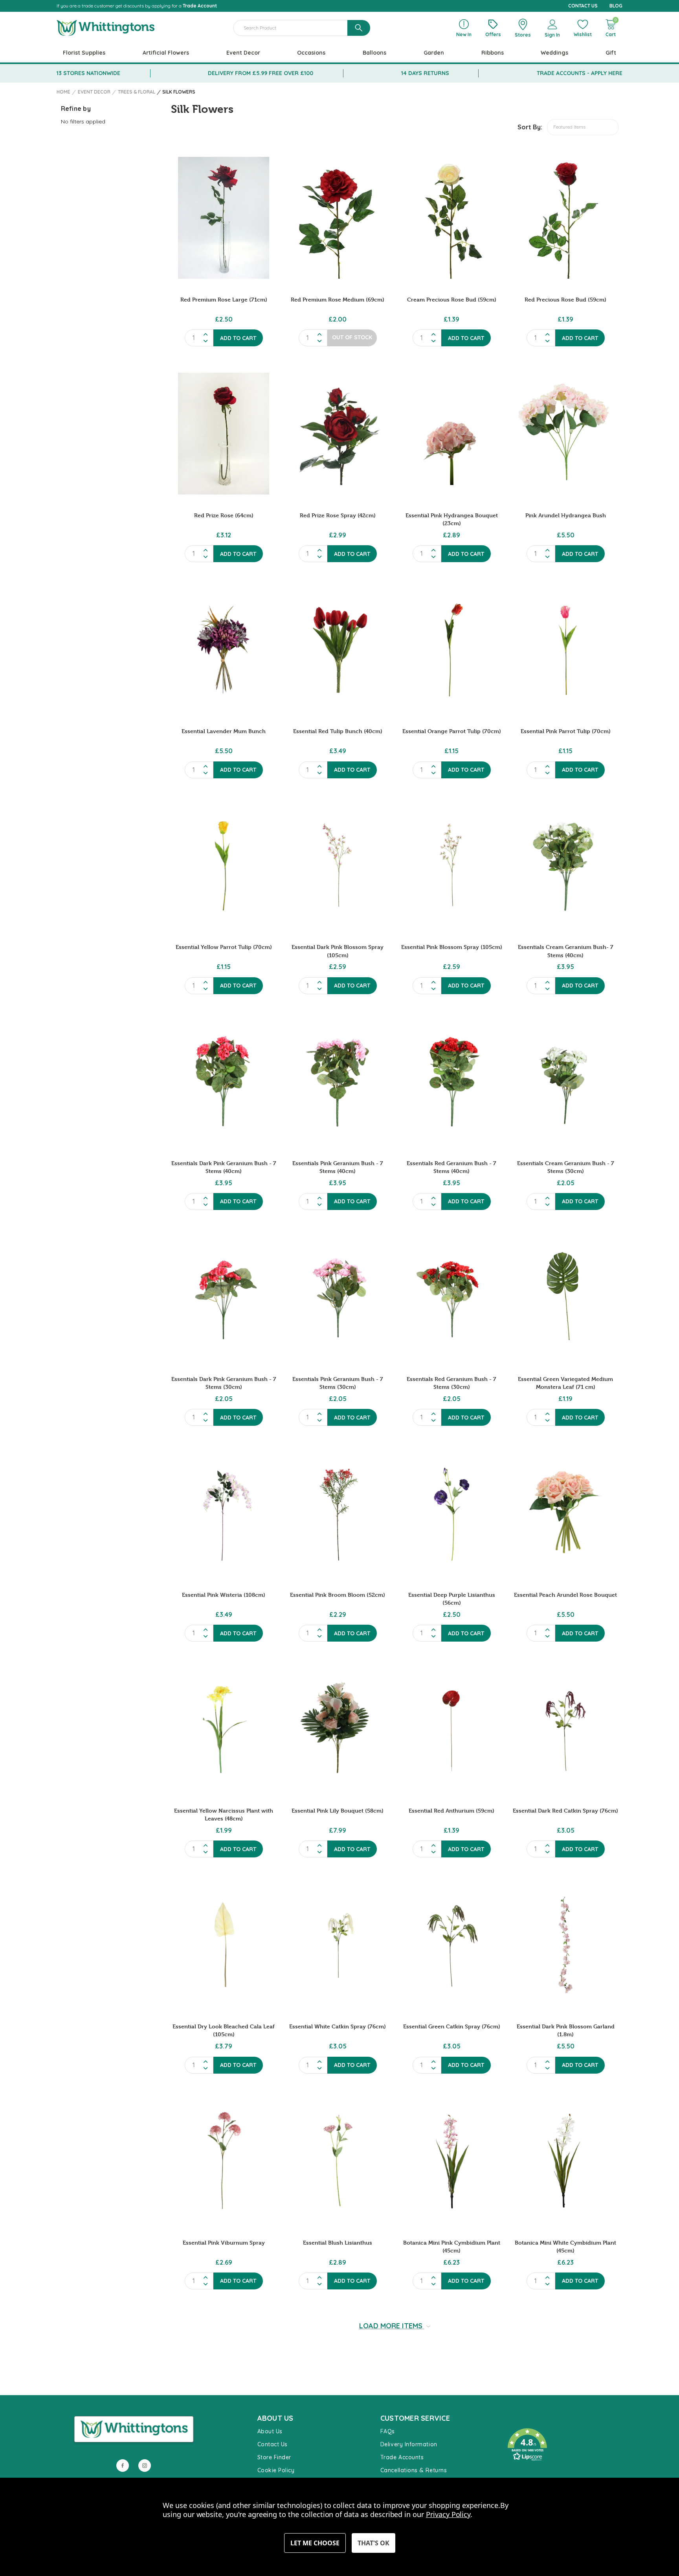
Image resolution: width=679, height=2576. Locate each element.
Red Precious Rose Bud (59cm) (565, 299)
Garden (434, 53)
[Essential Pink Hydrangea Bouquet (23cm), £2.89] (451, 434)
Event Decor (243, 53)
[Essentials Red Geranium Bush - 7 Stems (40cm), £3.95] (451, 1081)
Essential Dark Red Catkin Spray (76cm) (565, 1810)
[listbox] (583, 127)
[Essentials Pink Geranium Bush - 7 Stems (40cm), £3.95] (338, 1081)
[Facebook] (123, 2466)
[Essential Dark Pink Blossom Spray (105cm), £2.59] (338, 866)
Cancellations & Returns (414, 2470)
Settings (315, 2543)
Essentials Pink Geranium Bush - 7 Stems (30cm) (338, 1383)
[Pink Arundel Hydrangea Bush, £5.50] (565, 434)
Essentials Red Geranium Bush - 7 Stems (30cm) (451, 1383)
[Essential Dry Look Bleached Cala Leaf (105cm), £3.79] (224, 1945)
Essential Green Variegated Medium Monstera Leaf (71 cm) (565, 1383)
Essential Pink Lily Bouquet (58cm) (338, 1810)
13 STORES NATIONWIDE (88, 73)
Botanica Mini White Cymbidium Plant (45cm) (565, 2246)
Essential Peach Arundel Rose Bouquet (565, 1595)
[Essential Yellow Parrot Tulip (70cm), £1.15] (224, 866)
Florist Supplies (84, 53)
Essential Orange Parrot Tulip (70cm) (452, 731)
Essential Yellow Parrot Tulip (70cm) (224, 947)
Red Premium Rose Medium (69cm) (338, 299)
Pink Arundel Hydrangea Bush (566, 515)
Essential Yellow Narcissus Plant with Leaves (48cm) (224, 1814)
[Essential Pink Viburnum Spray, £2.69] (224, 2161)
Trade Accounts (402, 2457)
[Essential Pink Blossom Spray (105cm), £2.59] (451, 866)
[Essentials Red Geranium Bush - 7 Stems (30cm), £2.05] (451, 1297)
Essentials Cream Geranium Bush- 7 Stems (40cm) (566, 951)
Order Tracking (524, 2473)
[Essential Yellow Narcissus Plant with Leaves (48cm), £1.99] (224, 1729)
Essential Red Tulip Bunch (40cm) (338, 731)
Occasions (311, 53)
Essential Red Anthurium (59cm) (451, 1810)
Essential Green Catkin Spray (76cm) (452, 2026)
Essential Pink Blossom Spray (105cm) (452, 947)
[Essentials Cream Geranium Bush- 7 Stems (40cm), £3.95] (565, 866)
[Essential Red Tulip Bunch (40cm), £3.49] (338, 649)
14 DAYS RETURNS (425, 73)
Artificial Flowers (166, 53)
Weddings (554, 53)
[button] (561, 2445)
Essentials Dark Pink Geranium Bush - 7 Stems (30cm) (224, 1383)
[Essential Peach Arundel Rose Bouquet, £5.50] (565, 1513)
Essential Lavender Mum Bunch (224, 731)
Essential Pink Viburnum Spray (224, 2242)
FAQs (388, 2431)
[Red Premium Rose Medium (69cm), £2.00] (338, 218)
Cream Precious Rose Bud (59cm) (452, 299)
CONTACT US (583, 6)
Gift (611, 53)
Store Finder (274, 2457)
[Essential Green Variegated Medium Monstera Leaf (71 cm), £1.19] (565, 1297)
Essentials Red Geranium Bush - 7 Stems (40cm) (451, 1167)
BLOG (616, 6)
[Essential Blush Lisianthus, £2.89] (338, 2161)
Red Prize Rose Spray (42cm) (338, 515)
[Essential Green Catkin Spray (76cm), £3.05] (451, 1945)
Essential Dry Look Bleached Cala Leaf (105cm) (224, 2030)
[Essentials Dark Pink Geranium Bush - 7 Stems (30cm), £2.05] (224, 1297)
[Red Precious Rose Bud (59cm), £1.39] (565, 218)
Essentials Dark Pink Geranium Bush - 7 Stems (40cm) (224, 1167)
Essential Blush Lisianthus (338, 2242)
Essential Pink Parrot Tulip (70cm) (566, 731)
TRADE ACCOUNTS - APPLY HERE (580, 73)
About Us (270, 2431)
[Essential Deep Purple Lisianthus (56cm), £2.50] (451, 1513)
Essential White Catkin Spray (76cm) (338, 2026)
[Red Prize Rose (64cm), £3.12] (224, 434)
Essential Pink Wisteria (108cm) (224, 1595)
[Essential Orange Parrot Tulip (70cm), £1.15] (451, 649)
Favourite (517, 2421)
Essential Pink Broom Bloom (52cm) (338, 1595)
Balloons (374, 53)
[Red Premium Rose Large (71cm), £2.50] (224, 218)
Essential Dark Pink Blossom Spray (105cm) (338, 951)
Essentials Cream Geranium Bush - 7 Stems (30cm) (566, 1167)
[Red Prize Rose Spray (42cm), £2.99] (338, 434)
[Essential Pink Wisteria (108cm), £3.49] (224, 1513)
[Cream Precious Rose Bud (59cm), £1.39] (451, 218)
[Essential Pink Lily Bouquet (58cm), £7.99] (338, 1729)
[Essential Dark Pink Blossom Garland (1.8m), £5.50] (565, 1945)
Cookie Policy (276, 2470)
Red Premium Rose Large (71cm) (224, 299)
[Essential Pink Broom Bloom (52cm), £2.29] (338, 1513)
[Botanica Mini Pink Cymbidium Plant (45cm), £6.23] (451, 2161)
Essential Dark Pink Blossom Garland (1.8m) (566, 2030)
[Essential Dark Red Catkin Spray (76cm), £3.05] (565, 1729)
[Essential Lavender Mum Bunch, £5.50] (224, 649)
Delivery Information (409, 2444)
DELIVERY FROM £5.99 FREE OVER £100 (261, 73)
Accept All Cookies (373, 2543)
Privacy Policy (448, 2514)
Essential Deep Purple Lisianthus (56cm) (452, 1599)
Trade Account (200, 6)
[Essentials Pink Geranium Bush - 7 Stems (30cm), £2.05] (338, 1297)
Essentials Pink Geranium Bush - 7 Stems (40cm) (338, 1167)
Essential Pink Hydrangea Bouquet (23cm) (452, 519)
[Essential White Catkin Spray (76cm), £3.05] (338, 1945)
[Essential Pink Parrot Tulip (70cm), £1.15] (565, 649)
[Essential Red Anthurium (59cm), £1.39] (451, 1729)
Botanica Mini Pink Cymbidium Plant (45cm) (452, 2246)
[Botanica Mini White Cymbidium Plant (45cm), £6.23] (565, 2161)
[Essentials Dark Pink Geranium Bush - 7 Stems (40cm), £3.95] (224, 1081)
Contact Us (273, 2444)
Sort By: (530, 127)
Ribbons (493, 53)
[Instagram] (145, 2466)
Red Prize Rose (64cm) (224, 515)
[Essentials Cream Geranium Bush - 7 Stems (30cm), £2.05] (565, 1081)
